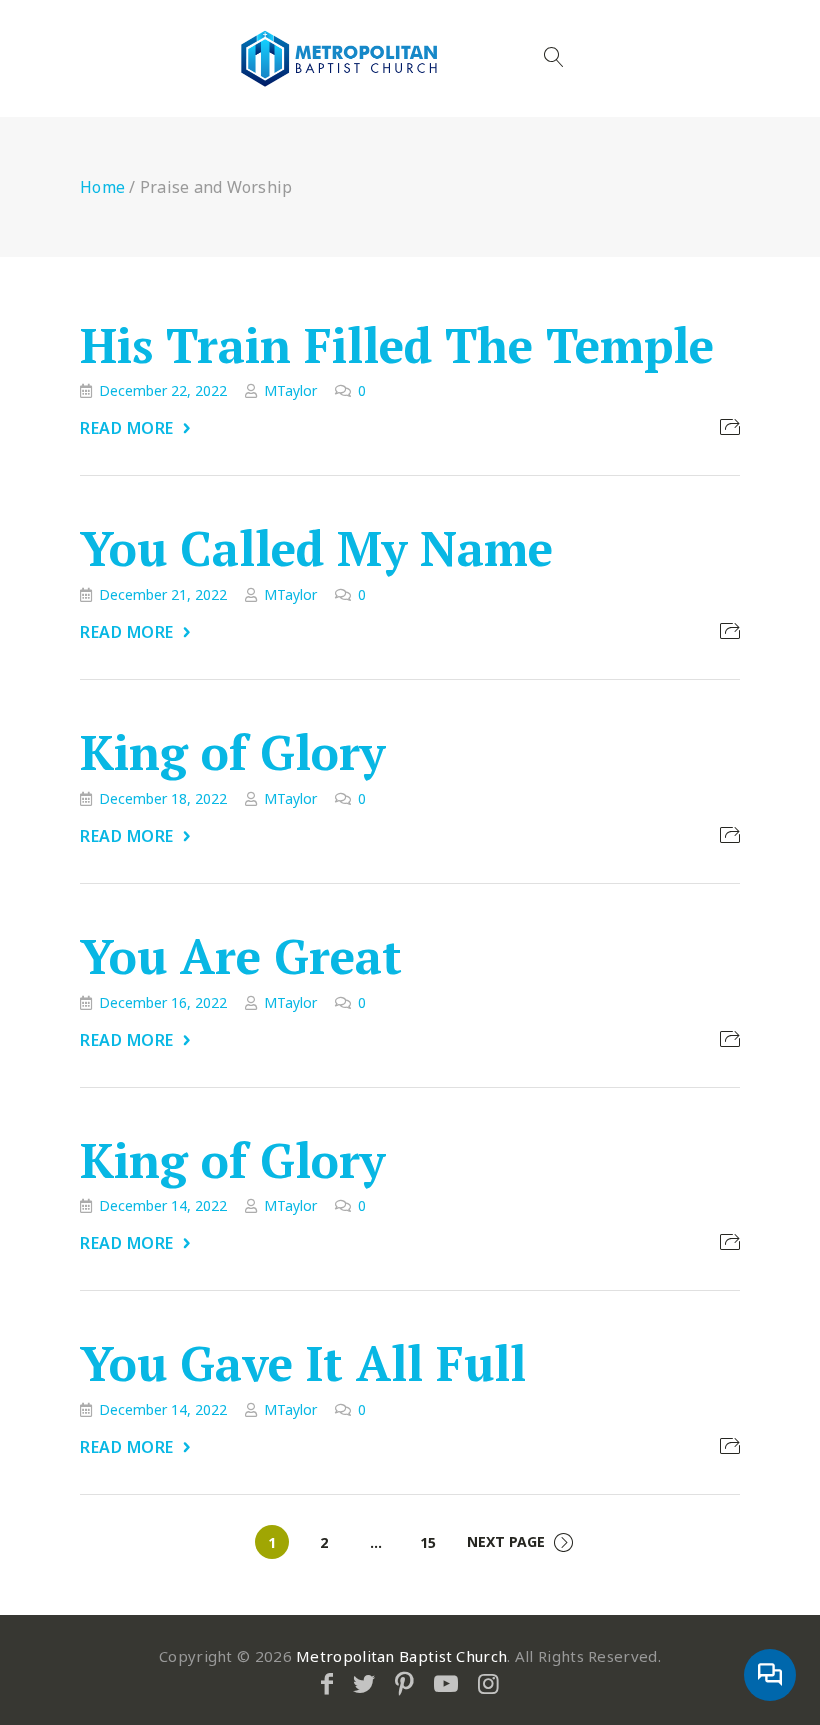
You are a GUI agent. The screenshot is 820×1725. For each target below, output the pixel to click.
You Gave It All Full (303, 1364)
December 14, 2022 (163, 1205)
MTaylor (290, 390)
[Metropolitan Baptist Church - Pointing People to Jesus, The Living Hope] (340, 58)
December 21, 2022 (163, 594)
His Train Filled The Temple (397, 345)
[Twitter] (364, 1683)
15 (428, 1542)
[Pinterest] (404, 1683)
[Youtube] (446, 1683)
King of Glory (232, 752)
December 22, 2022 (163, 390)
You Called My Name (316, 549)
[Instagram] (488, 1683)
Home (102, 187)
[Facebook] (327, 1683)
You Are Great (241, 956)
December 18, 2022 (163, 798)
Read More (127, 428)
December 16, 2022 (163, 1002)
